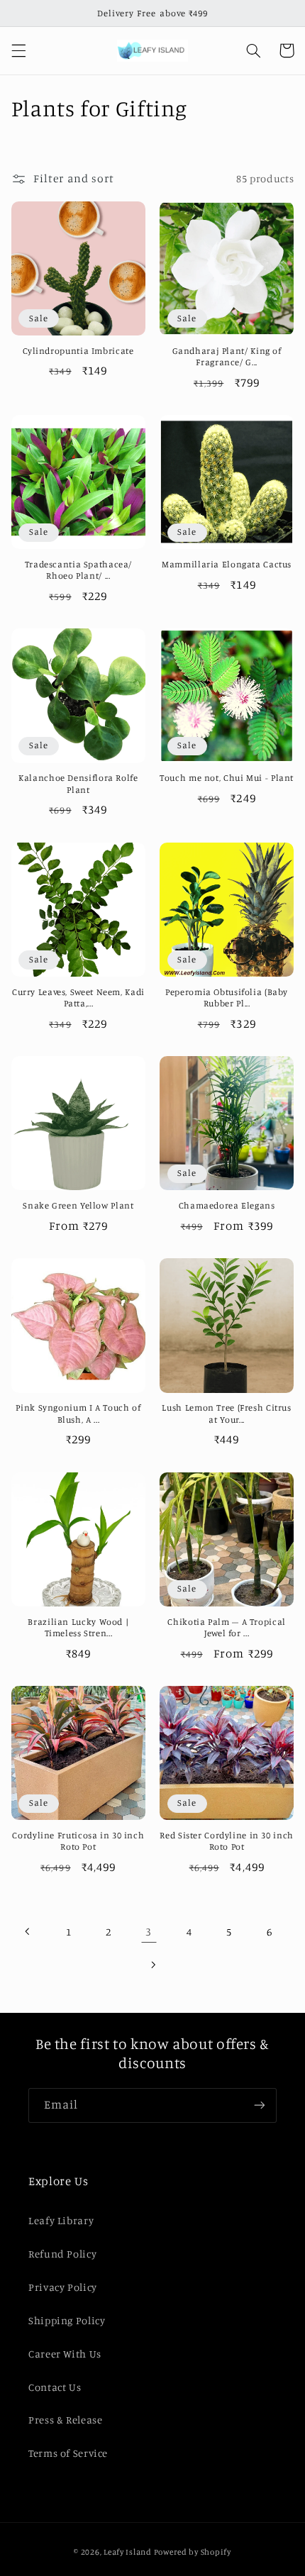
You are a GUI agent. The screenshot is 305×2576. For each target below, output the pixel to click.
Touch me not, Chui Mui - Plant (227, 778)
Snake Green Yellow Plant (78, 1205)
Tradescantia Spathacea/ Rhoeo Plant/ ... (79, 570)
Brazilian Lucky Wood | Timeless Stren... (78, 1627)
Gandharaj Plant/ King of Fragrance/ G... (227, 356)
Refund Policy (62, 2254)
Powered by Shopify (193, 2552)
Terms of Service (68, 2453)
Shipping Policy (67, 2320)
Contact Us (55, 2387)
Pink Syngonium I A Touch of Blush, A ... (78, 1413)
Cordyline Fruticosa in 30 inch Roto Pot (78, 1841)
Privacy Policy (63, 2287)
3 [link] (149, 1932)
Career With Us (65, 2354)
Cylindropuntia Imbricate (78, 351)
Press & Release (65, 2420)
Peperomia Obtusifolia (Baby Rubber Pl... (227, 998)
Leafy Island (128, 2552)
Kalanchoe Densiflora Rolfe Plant (78, 783)
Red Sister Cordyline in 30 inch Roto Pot (227, 1841)
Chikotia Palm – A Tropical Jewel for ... (226, 1627)
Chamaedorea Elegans (227, 1205)
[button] (18, 50)
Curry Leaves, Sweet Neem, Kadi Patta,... (78, 998)
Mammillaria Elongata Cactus (227, 564)
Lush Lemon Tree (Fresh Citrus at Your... (226, 1413)
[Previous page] (28, 1931)
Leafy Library (61, 2220)
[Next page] (152, 1965)
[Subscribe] (260, 2105)
